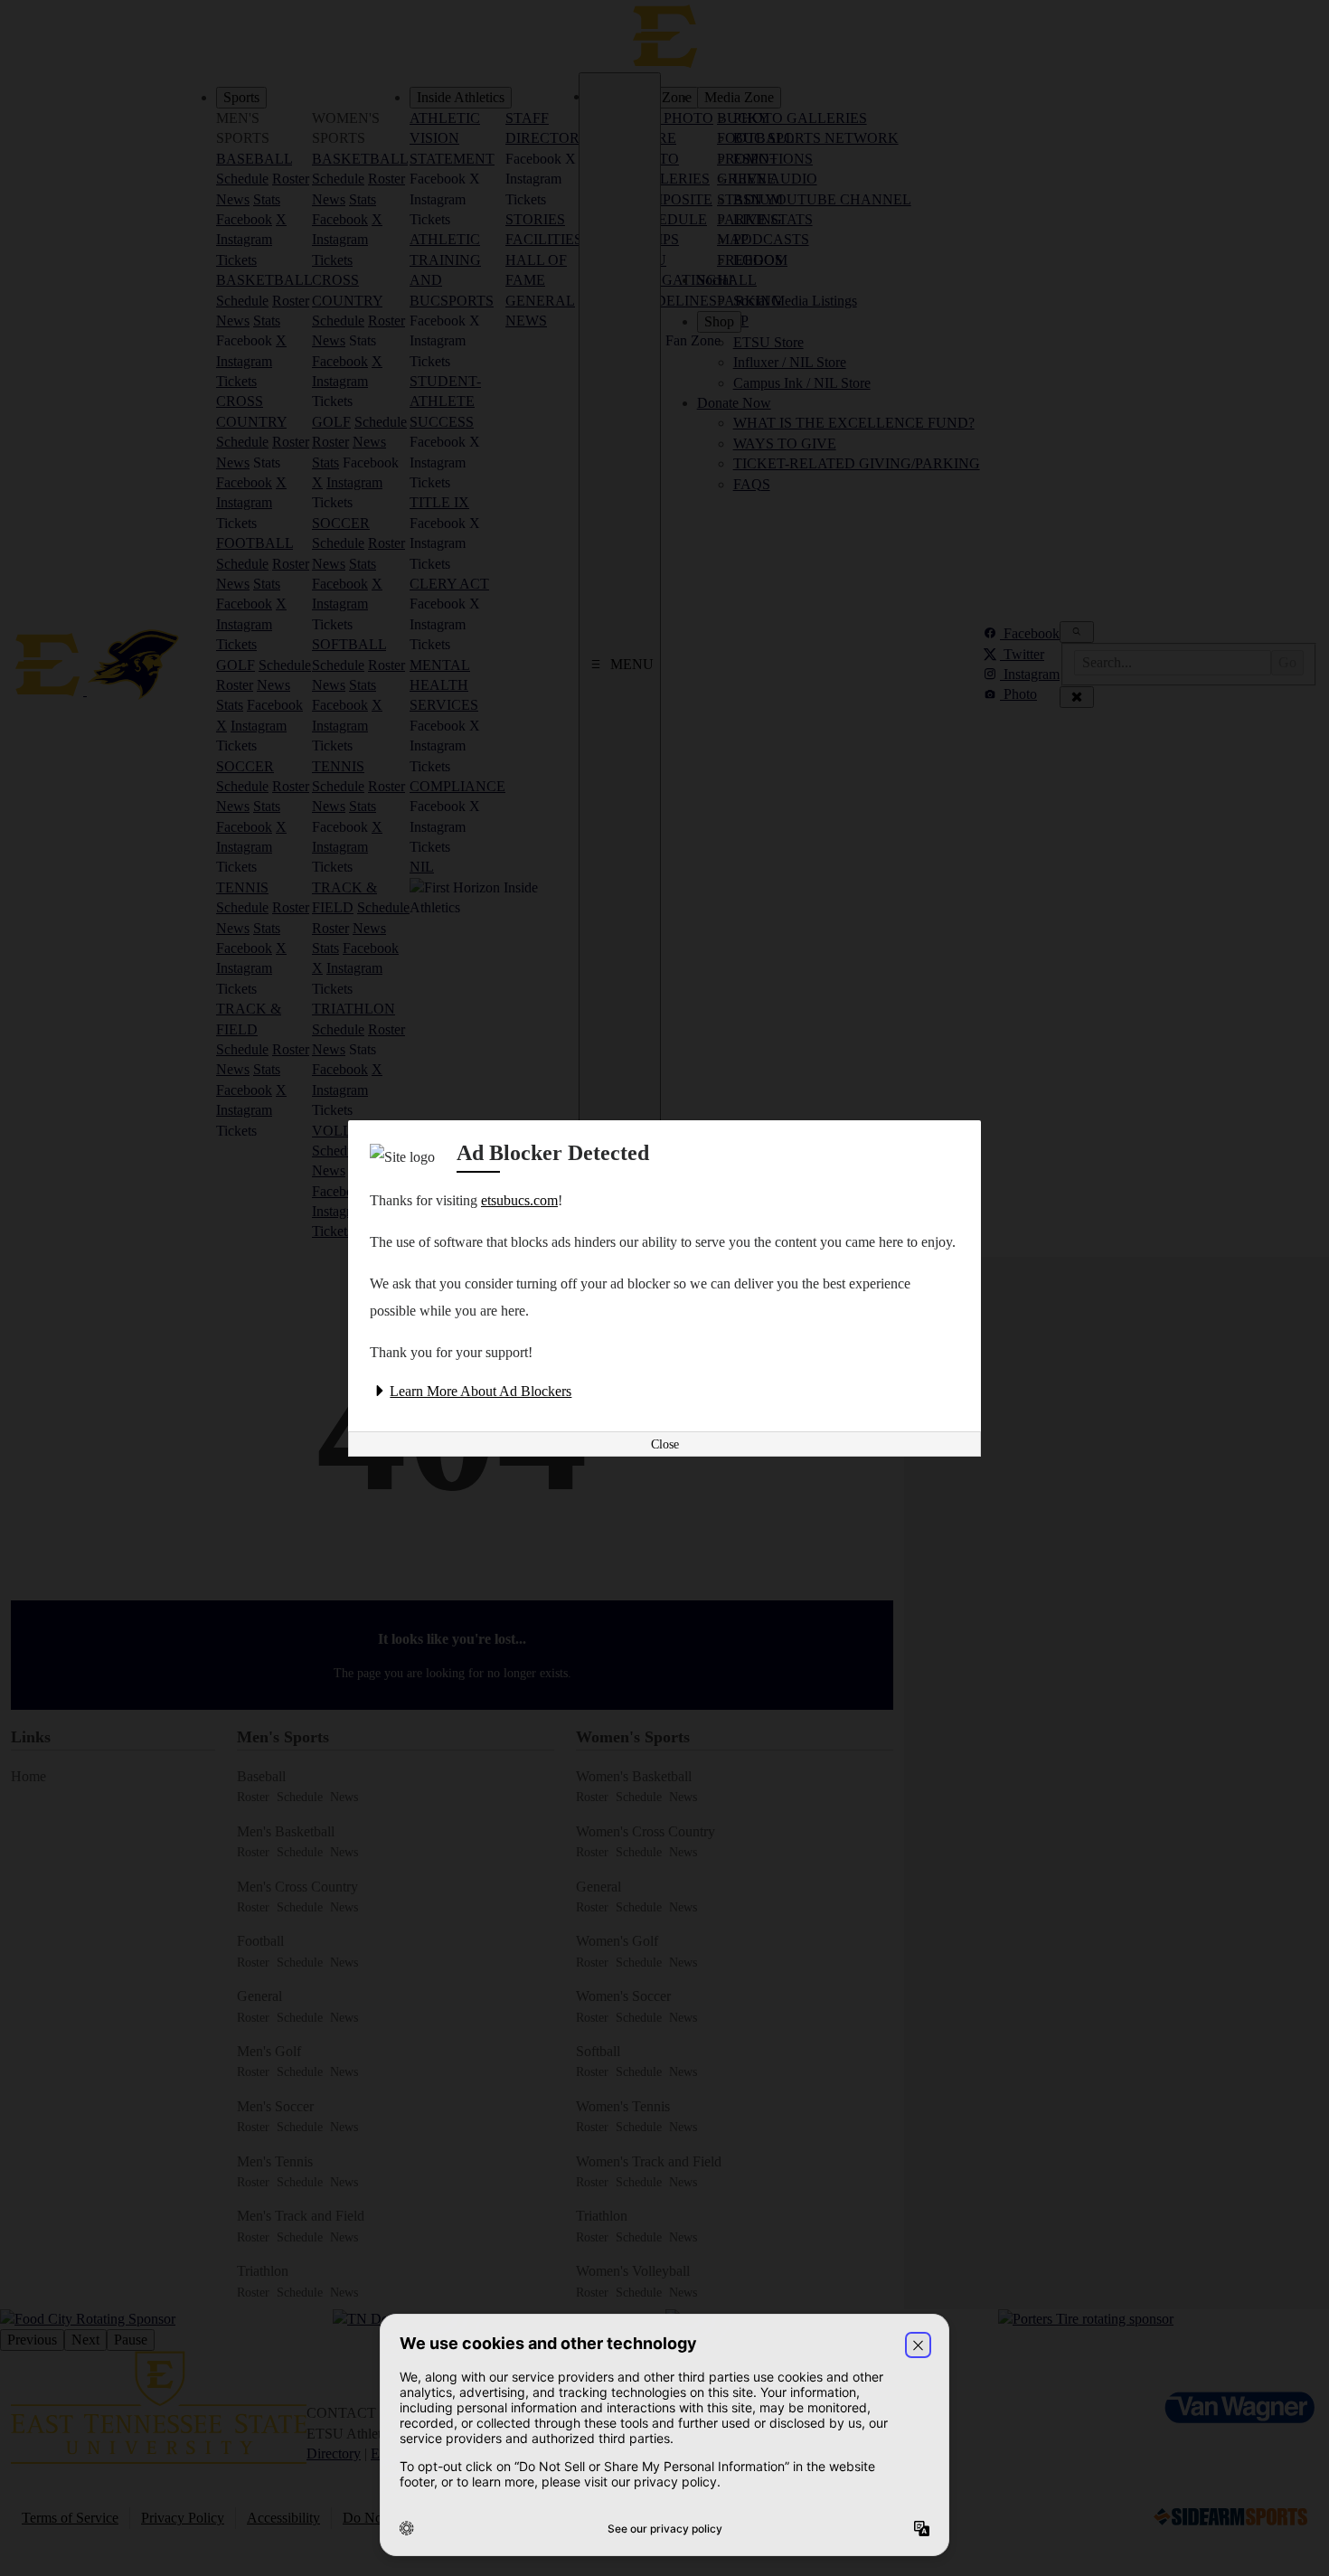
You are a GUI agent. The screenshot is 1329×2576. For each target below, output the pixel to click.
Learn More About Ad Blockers (481, 1391)
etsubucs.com (519, 1200)
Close (665, 1444)
